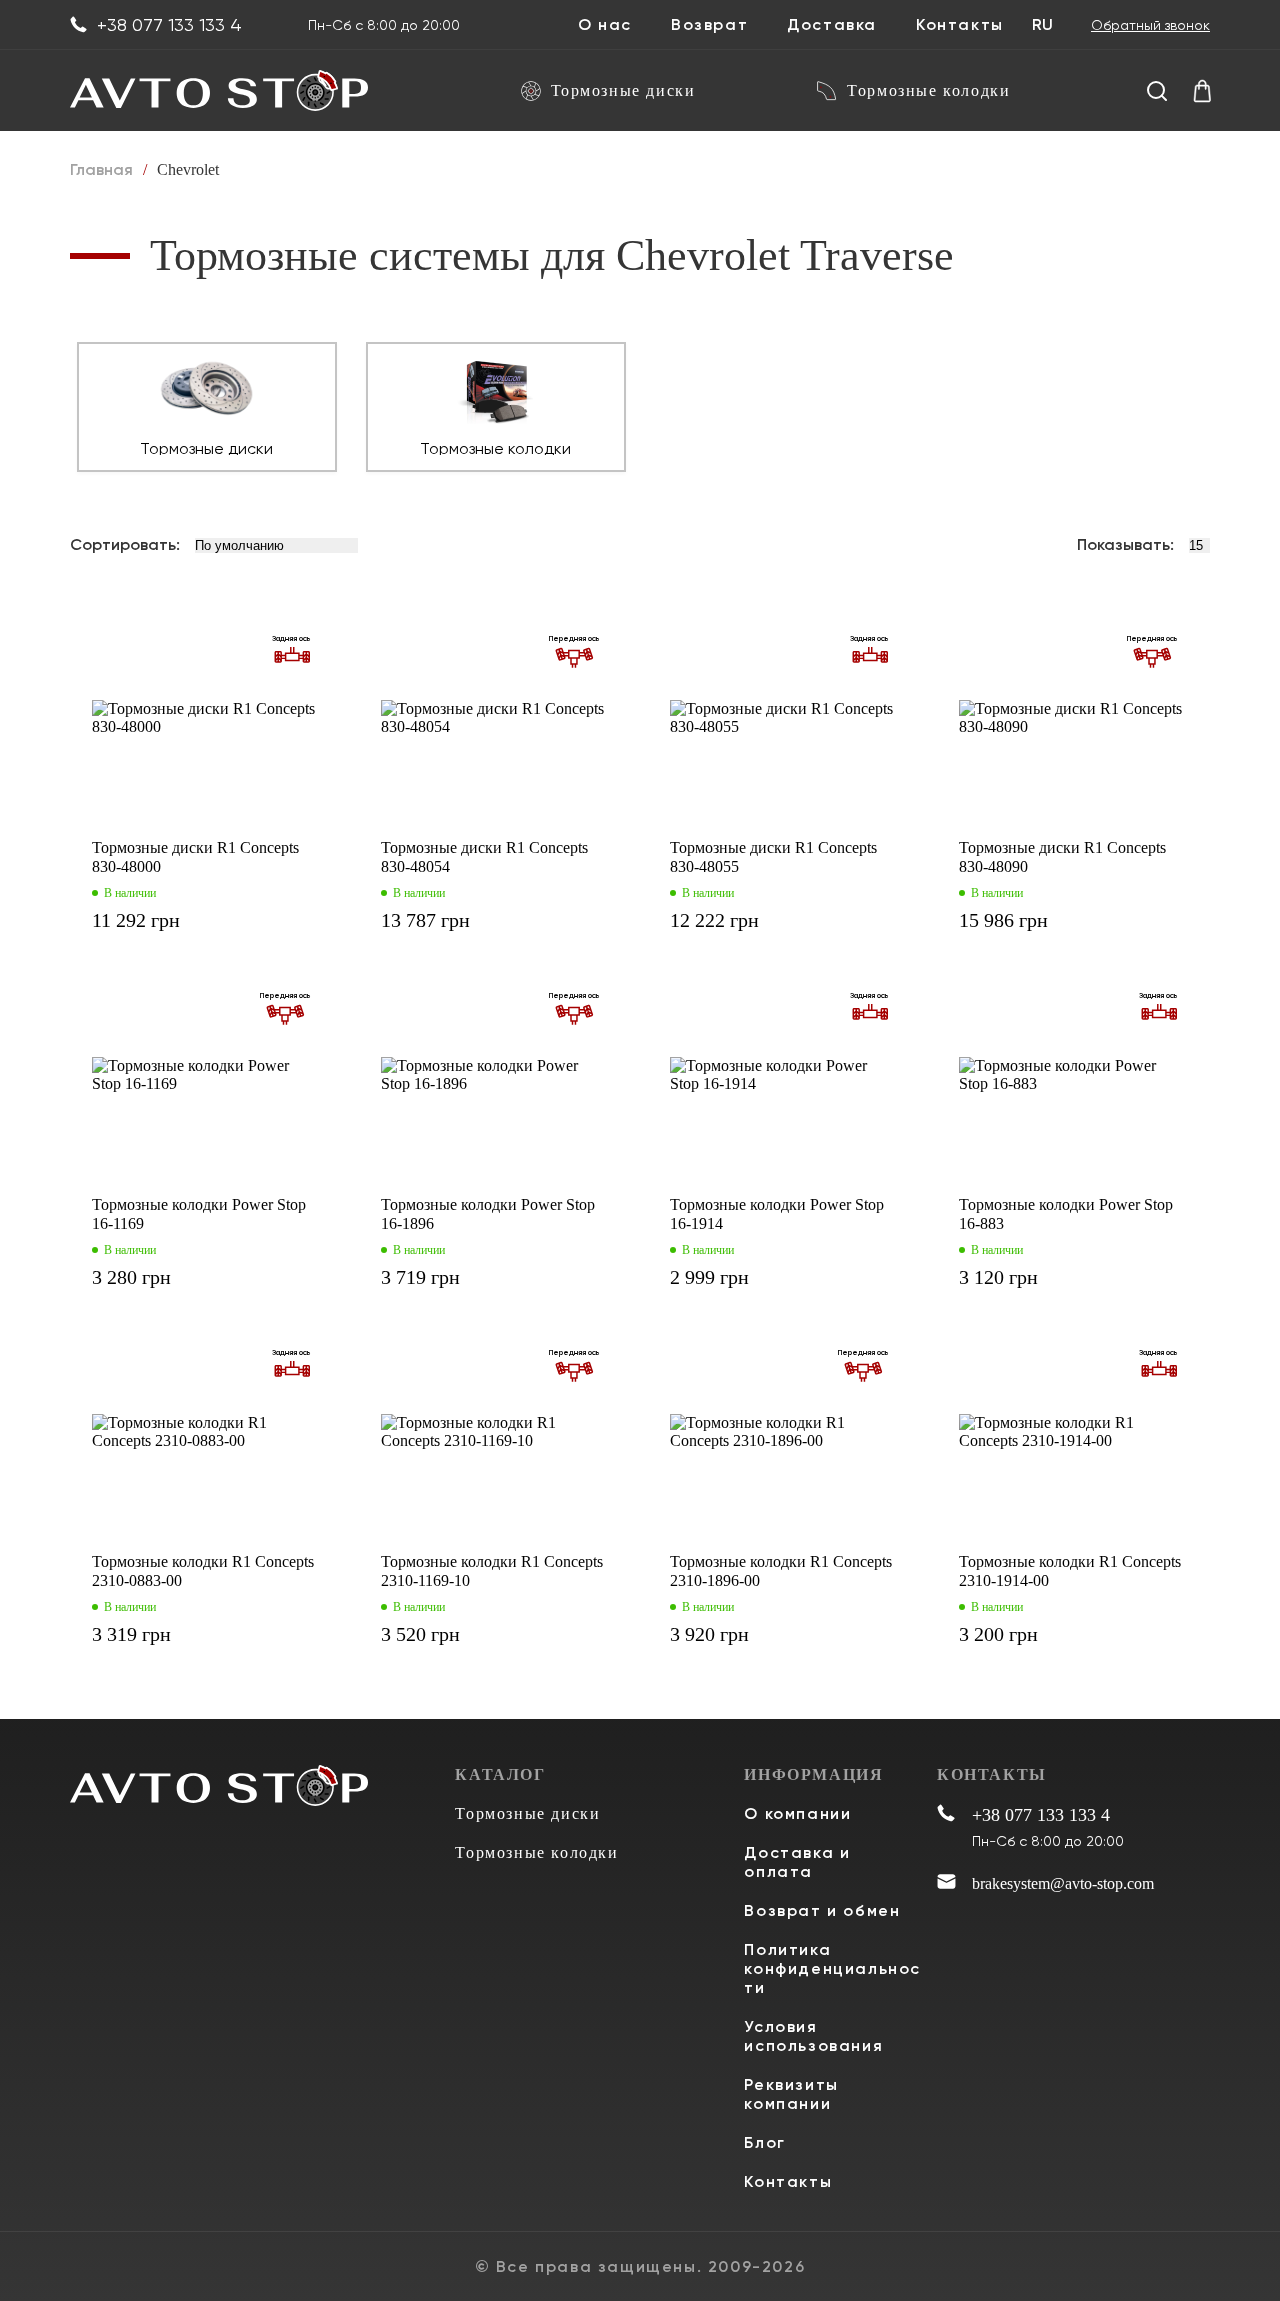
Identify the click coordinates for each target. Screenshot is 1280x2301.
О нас (605, 25)
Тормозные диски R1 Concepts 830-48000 (195, 857)
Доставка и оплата (797, 1862)
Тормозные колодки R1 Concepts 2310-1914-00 (1070, 1571)
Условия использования (813, 2036)
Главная (101, 169)
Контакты (960, 25)
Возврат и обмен (822, 1910)
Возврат (709, 25)
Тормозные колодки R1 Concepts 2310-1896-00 (781, 1571)
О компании (797, 1813)
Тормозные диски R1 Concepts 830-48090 (1062, 857)
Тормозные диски (623, 90)
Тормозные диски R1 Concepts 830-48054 (484, 857)
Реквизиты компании (791, 2094)
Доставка (832, 25)
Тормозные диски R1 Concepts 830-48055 (773, 857)
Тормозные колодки (928, 90)
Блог (764, 2142)
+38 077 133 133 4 (169, 25)
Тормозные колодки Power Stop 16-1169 (199, 1214)
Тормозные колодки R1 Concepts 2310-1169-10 (492, 1571)
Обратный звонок (1150, 25)
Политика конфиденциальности (832, 1968)
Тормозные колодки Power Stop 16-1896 (488, 1214)
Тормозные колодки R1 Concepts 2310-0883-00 (203, 1571)
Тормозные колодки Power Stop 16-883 (1066, 1214)
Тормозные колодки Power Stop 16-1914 (777, 1214)
